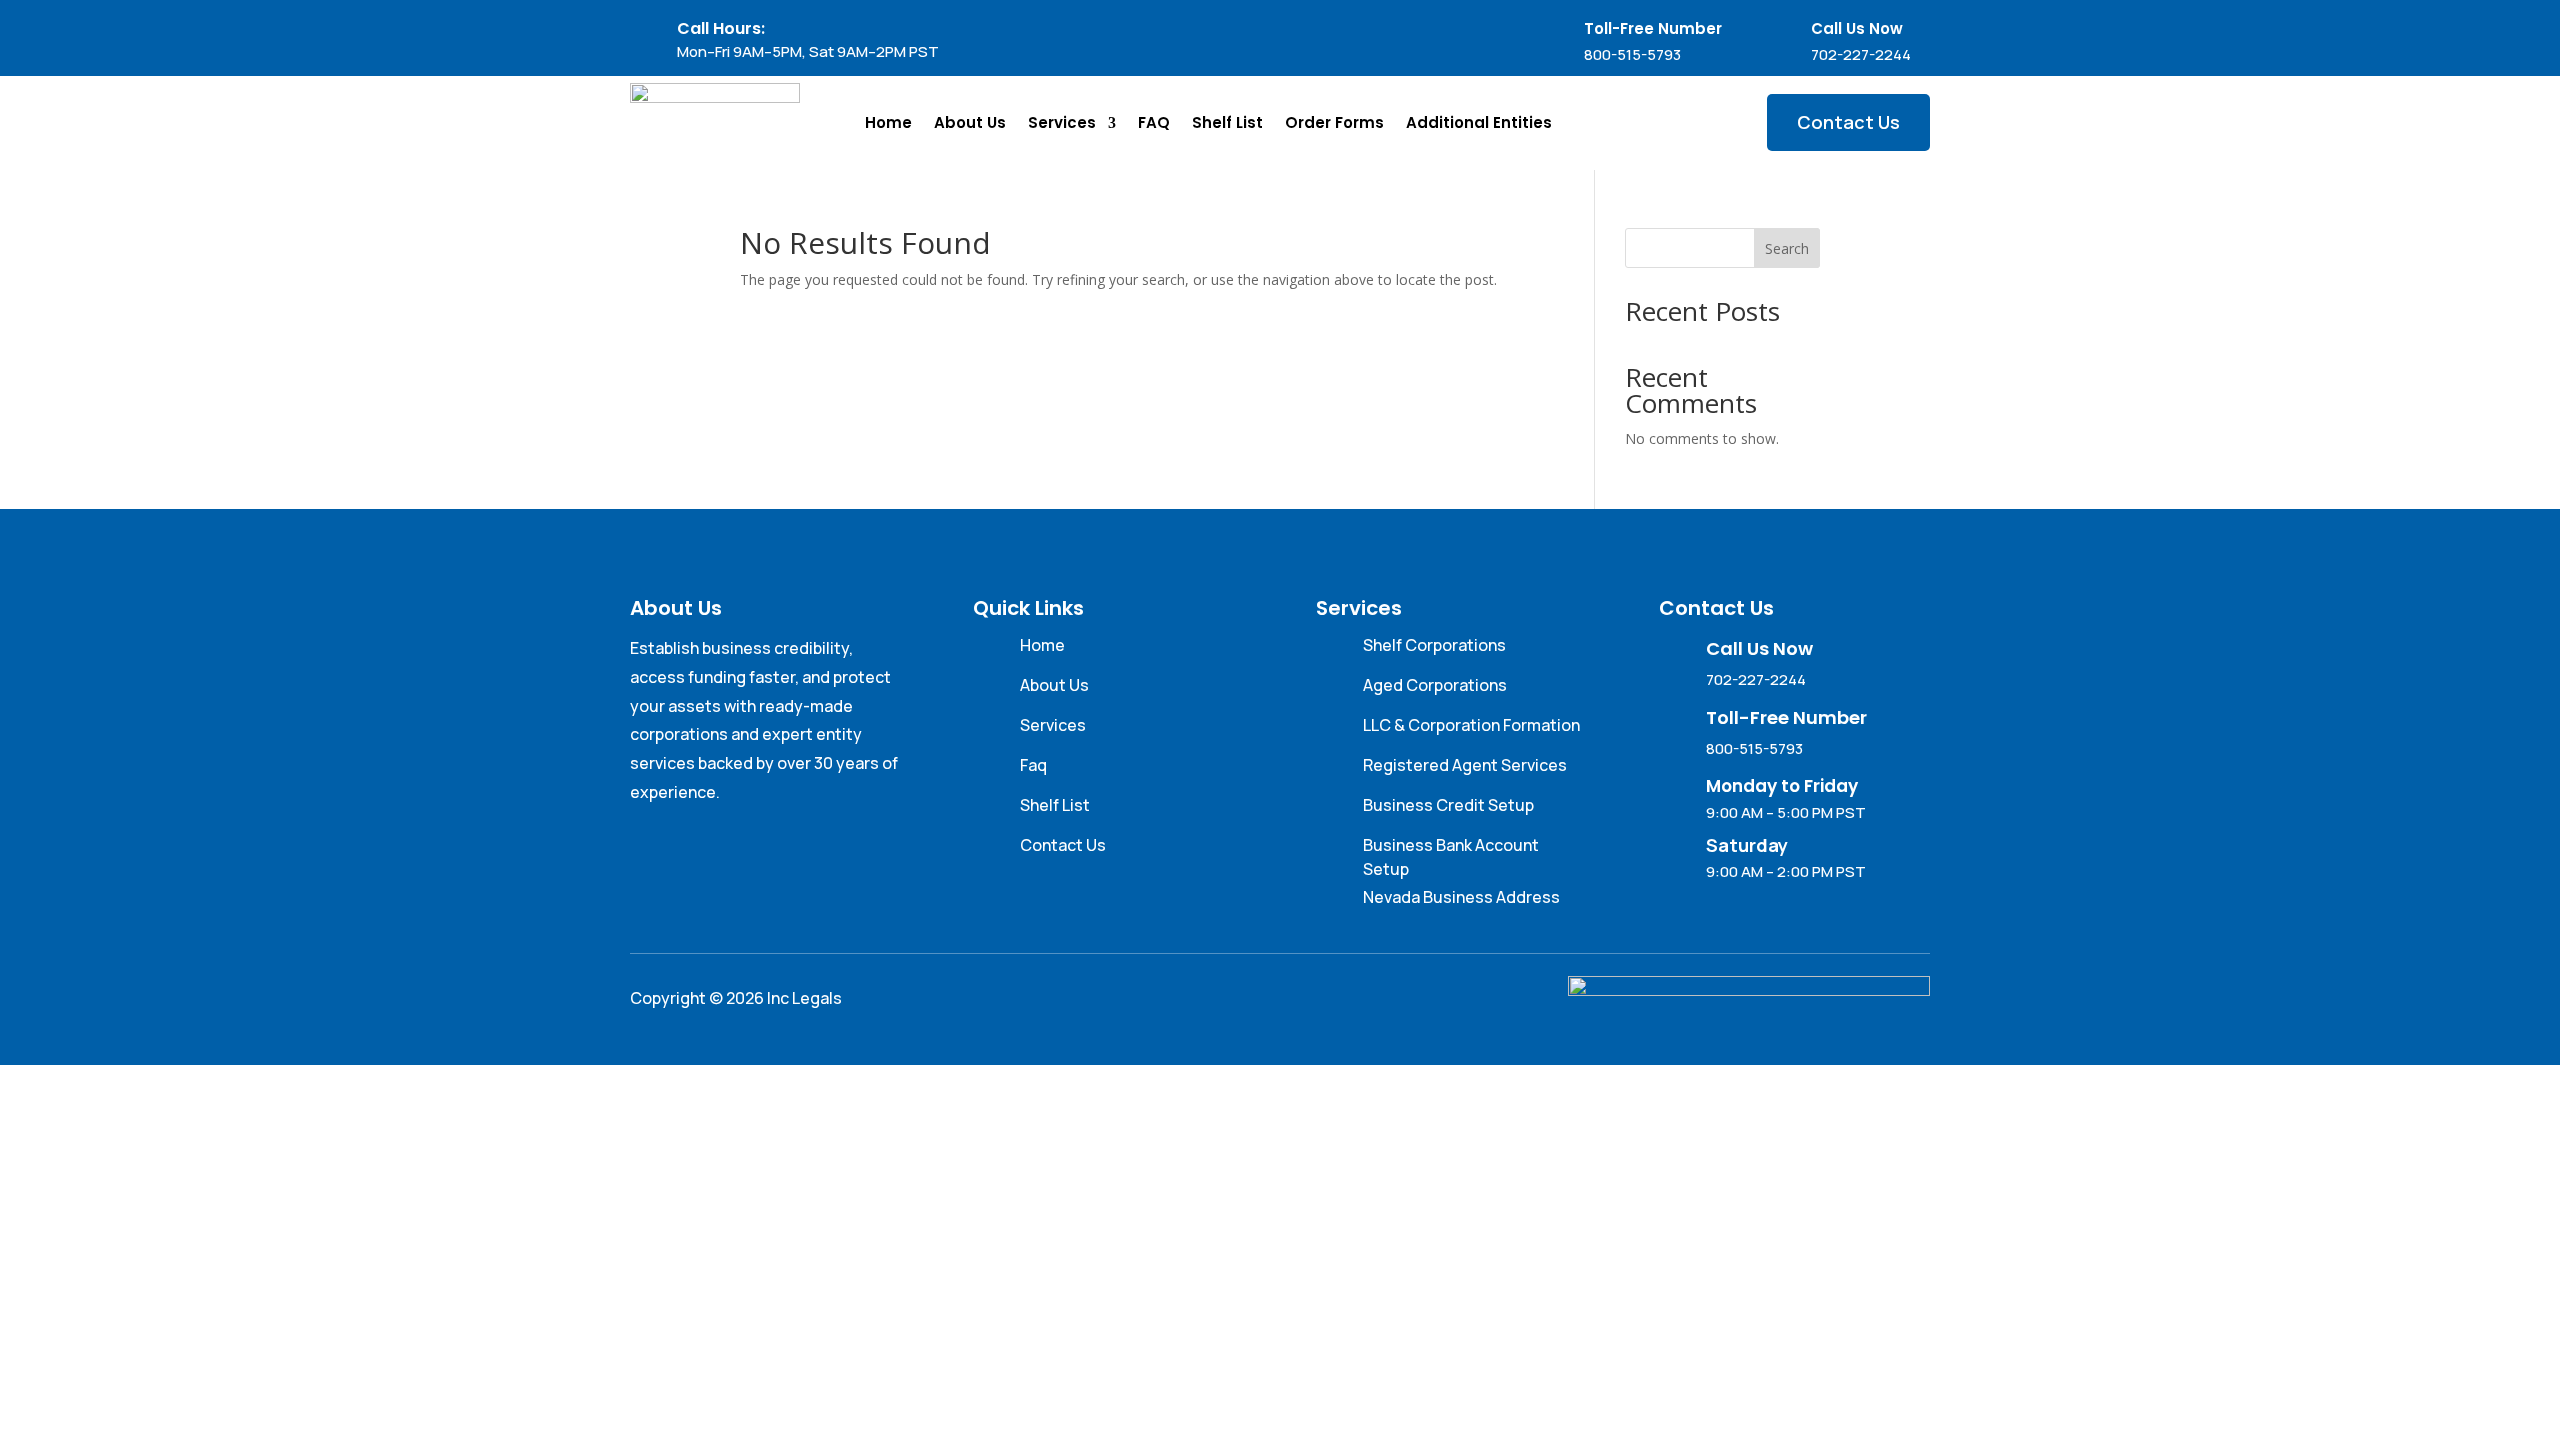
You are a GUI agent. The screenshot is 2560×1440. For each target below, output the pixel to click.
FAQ (1154, 122)
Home (888, 122)
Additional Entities (1479, 122)
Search (1787, 248)
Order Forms (1334, 122)
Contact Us (1848, 122)
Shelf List (1227, 122)
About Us (970, 122)
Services (1062, 122)
